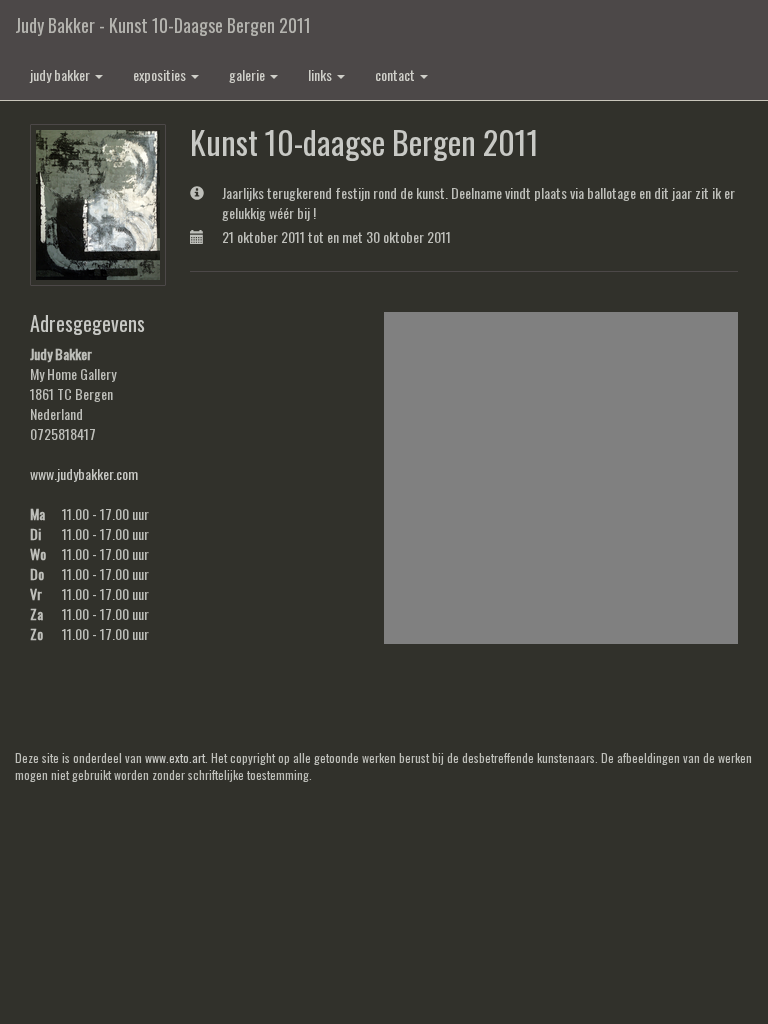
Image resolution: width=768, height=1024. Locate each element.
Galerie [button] (248, 74)
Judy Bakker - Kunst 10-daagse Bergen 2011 (163, 25)
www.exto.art (175, 757)
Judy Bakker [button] (61, 74)
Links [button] (321, 74)
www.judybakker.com (84, 473)
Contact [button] (396, 74)
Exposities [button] (161, 74)
